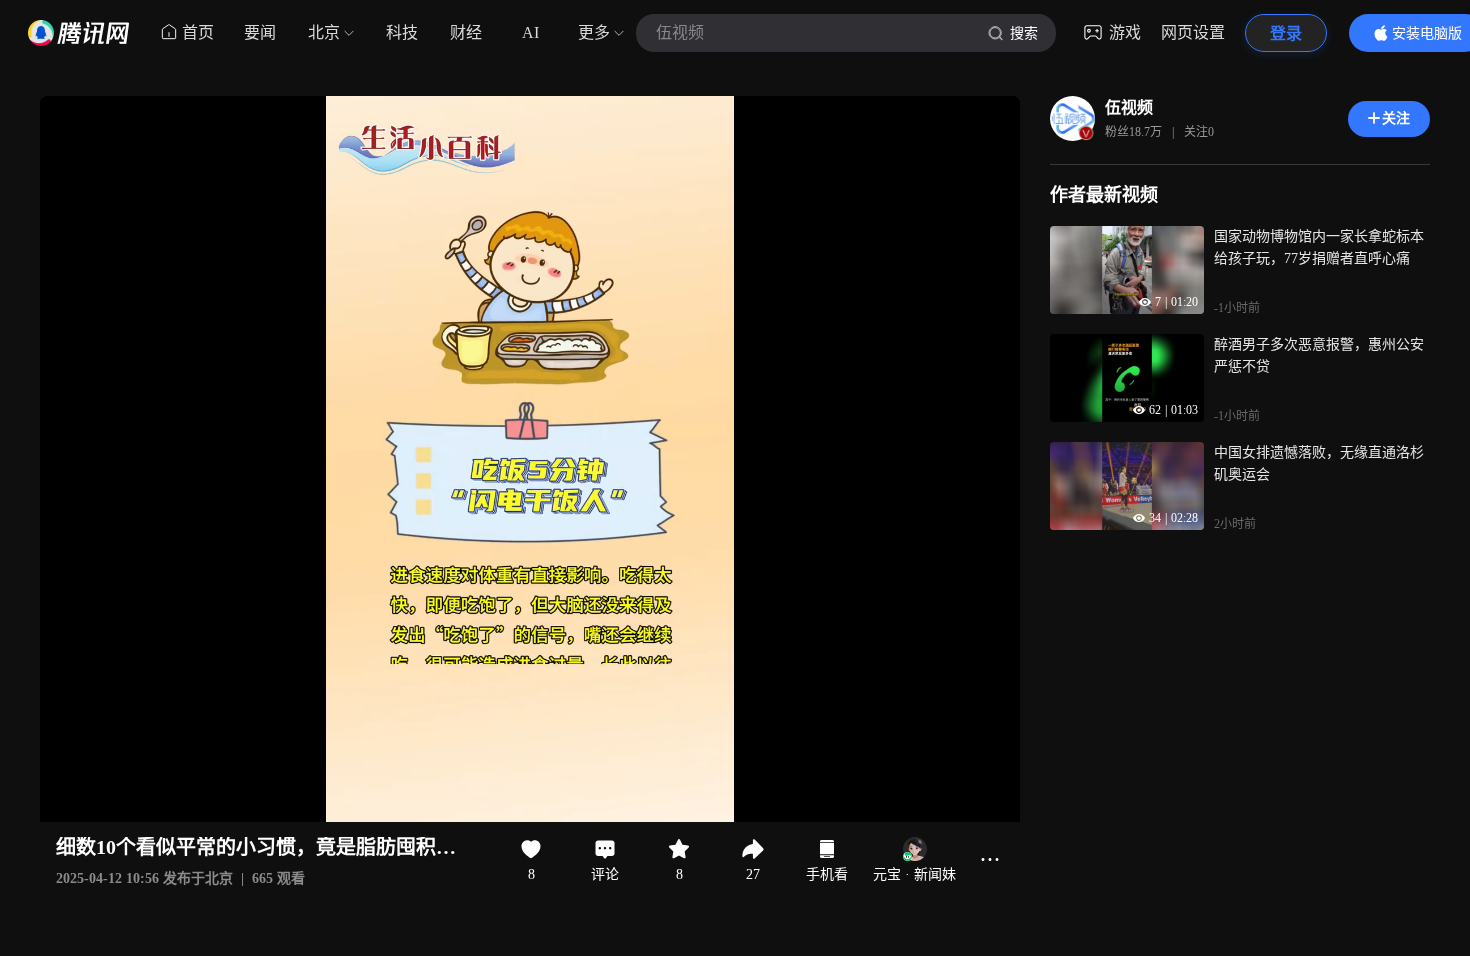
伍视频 (1129, 107)
